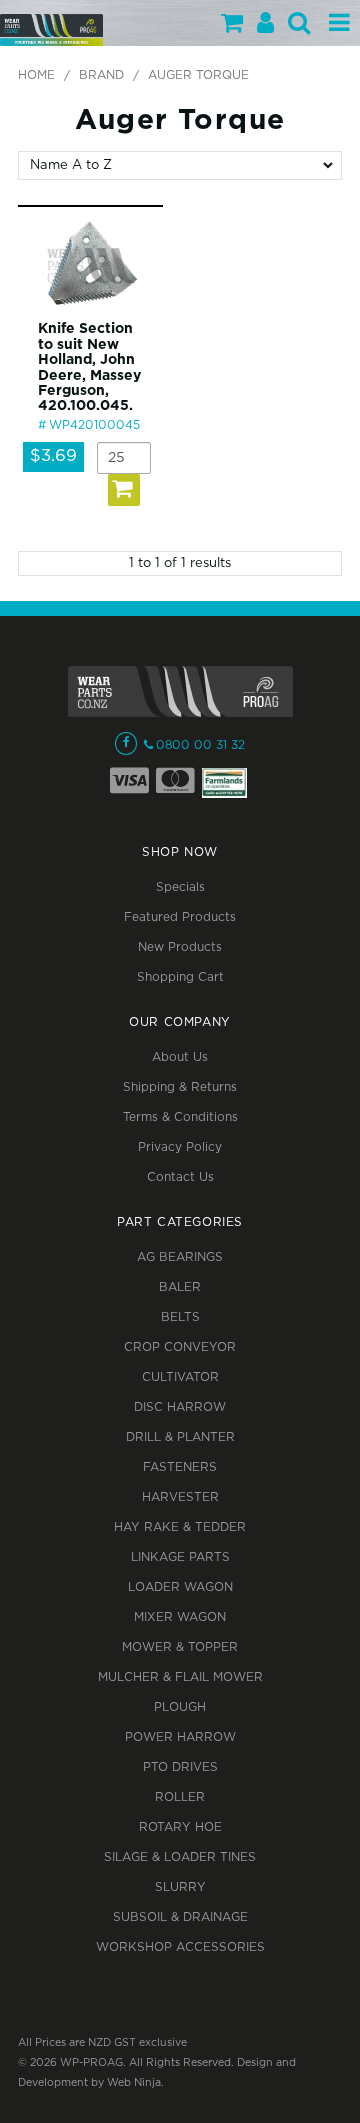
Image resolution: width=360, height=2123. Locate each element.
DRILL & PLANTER (180, 1437)
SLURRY (180, 1887)
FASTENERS (180, 1467)
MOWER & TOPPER (180, 1647)
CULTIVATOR (180, 1377)
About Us (180, 1057)
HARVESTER (180, 1497)
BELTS (180, 1317)
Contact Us (180, 1177)
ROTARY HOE (180, 1827)
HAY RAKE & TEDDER (180, 1527)
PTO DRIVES (180, 1767)
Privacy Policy (180, 1147)
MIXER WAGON (180, 1617)
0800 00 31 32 (200, 745)
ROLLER (180, 1797)
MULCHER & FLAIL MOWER (180, 1677)
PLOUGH (180, 1707)
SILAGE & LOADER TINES (180, 1857)
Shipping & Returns (180, 1087)
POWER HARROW (180, 1737)
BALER (180, 1287)
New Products (180, 947)
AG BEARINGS (180, 1257)
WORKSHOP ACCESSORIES (180, 1947)
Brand (101, 75)
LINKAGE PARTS (180, 1557)
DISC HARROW (180, 1407)
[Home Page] (51, 30)
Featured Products (180, 917)
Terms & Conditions (180, 1117)
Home (36, 75)
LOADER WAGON (180, 1587)
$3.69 (53, 456)
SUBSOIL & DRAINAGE (180, 1917)
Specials (180, 887)
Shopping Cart (180, 977)
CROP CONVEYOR (180, 1347)
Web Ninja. (135, 2083)
